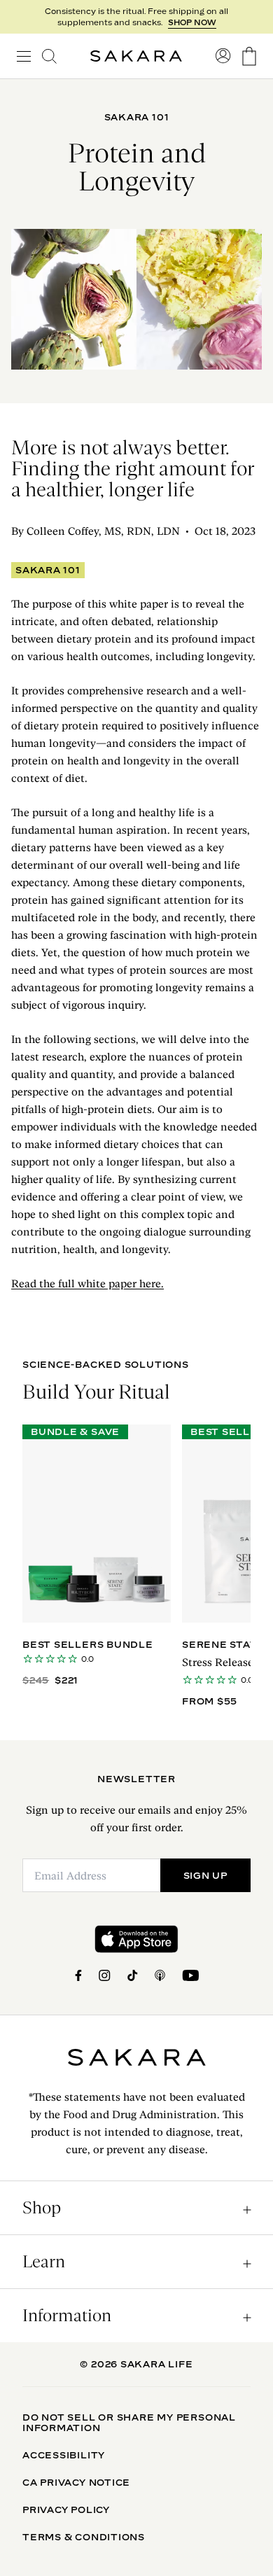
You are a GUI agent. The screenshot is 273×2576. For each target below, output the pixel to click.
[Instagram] (105, 1975)
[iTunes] (160, 1975)
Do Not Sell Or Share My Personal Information (129, 2422)
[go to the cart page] (249, 56)
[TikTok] (133, 1975)
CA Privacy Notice (76, 2482)
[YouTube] (190, 1975)
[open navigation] (24, 56)
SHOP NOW (192, 22)
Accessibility (64, 2455)
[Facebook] (78, 1975)
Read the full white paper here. (87, 1283)
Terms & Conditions (84, 2537)
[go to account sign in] (223, 56)
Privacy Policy (66, 2509)
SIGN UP (205, 1875)
